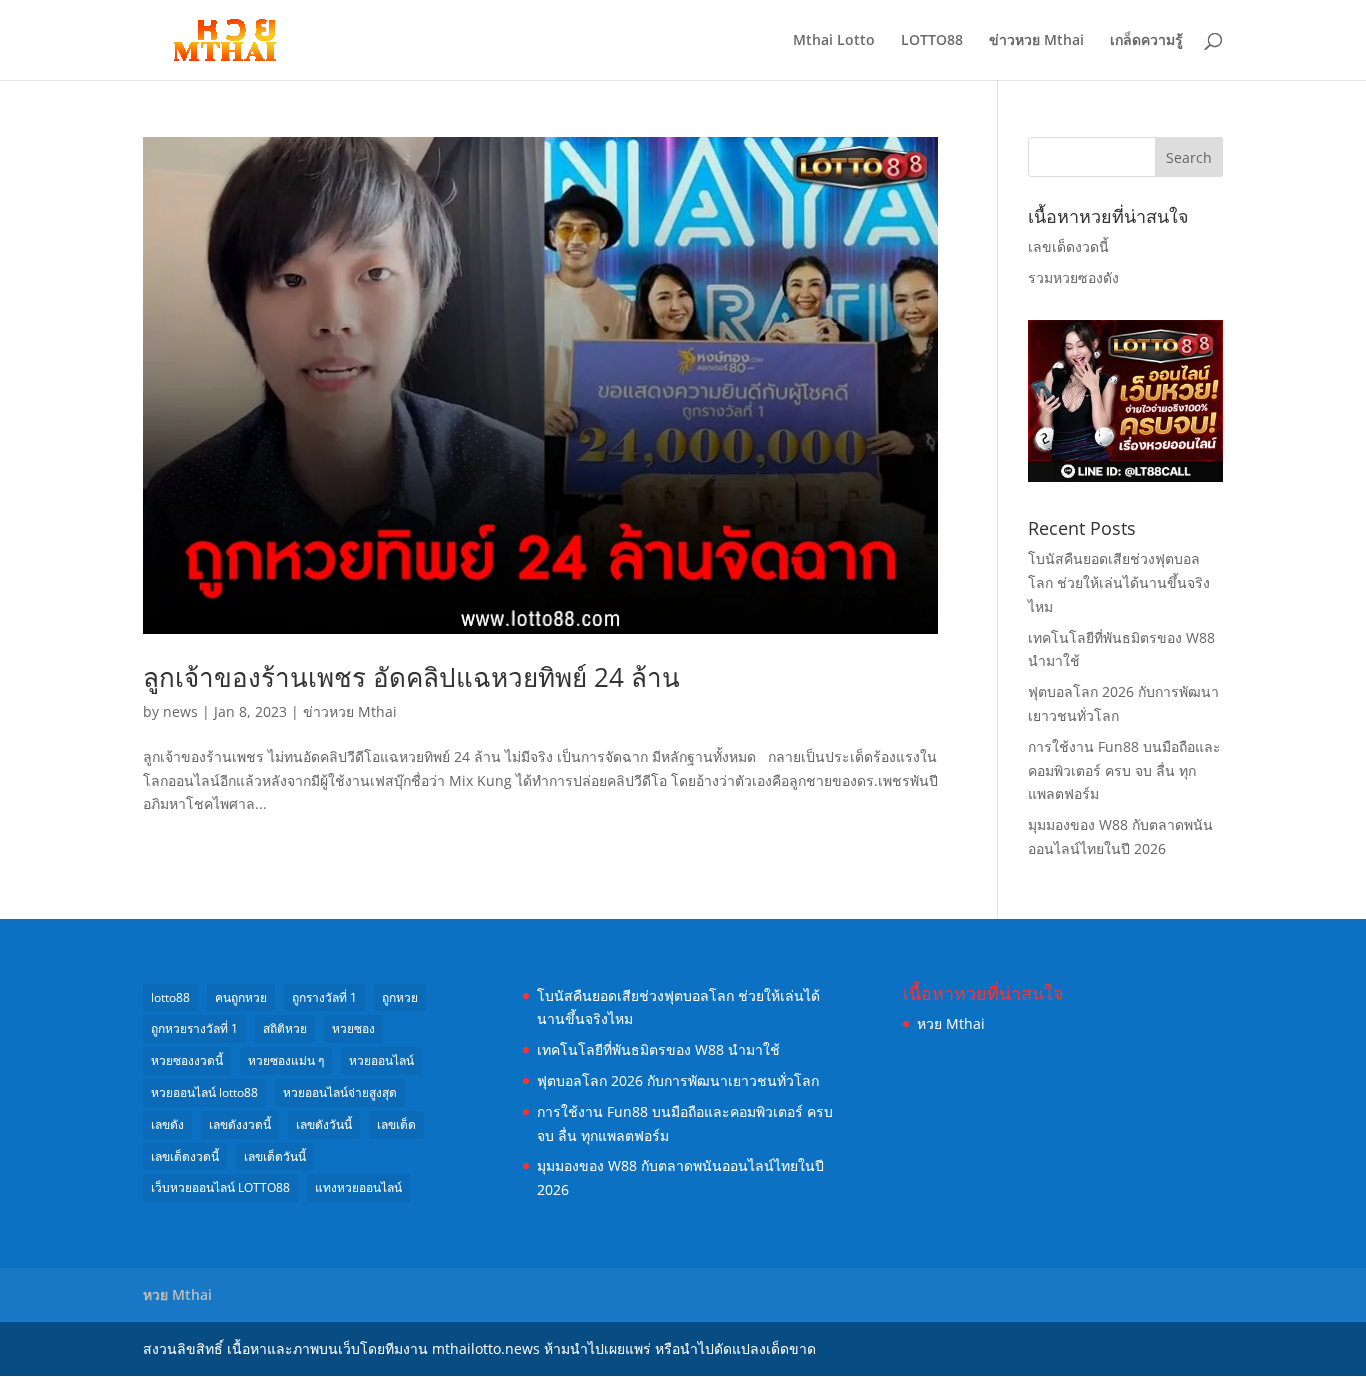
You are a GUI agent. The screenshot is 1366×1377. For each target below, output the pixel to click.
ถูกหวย (400, 997)
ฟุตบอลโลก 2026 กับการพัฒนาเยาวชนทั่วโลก (678, 1080)
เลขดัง (167, 1124)
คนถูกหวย (241, 997)
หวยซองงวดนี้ (187, 1060)
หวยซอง (353, 1028)
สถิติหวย (285, 1028)
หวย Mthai (951, 1023)
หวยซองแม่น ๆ (286, 1060)
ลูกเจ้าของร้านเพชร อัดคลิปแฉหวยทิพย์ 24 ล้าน (411, 677)
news (180, 711)
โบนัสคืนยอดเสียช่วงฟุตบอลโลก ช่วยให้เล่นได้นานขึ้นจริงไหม (1119, 582)
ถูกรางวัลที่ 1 (324, 997)
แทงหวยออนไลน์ (358, 1187)
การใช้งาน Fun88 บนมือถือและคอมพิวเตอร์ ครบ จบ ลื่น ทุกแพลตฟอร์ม (1124, 770)
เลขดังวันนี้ (324, 1124)
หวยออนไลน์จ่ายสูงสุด (340, 1092)
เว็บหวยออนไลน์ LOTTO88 (220, 1187)
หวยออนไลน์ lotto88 (204, 1092)
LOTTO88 (932, 41)
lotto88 (170, 997)
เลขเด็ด (396, 1124)
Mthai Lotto (834, 41)
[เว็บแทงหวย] (1125, 476)
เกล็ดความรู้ (1146, 41)
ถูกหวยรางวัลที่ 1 (194, 1028)
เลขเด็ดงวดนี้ (1068, 246)
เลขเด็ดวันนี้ (275, 1156)
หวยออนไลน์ (381, 1060)
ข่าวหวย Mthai (1036, 41)
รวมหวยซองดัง (1073, 277)
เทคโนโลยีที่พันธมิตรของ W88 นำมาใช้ (658, 1049)
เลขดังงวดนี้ (240, 1124)
